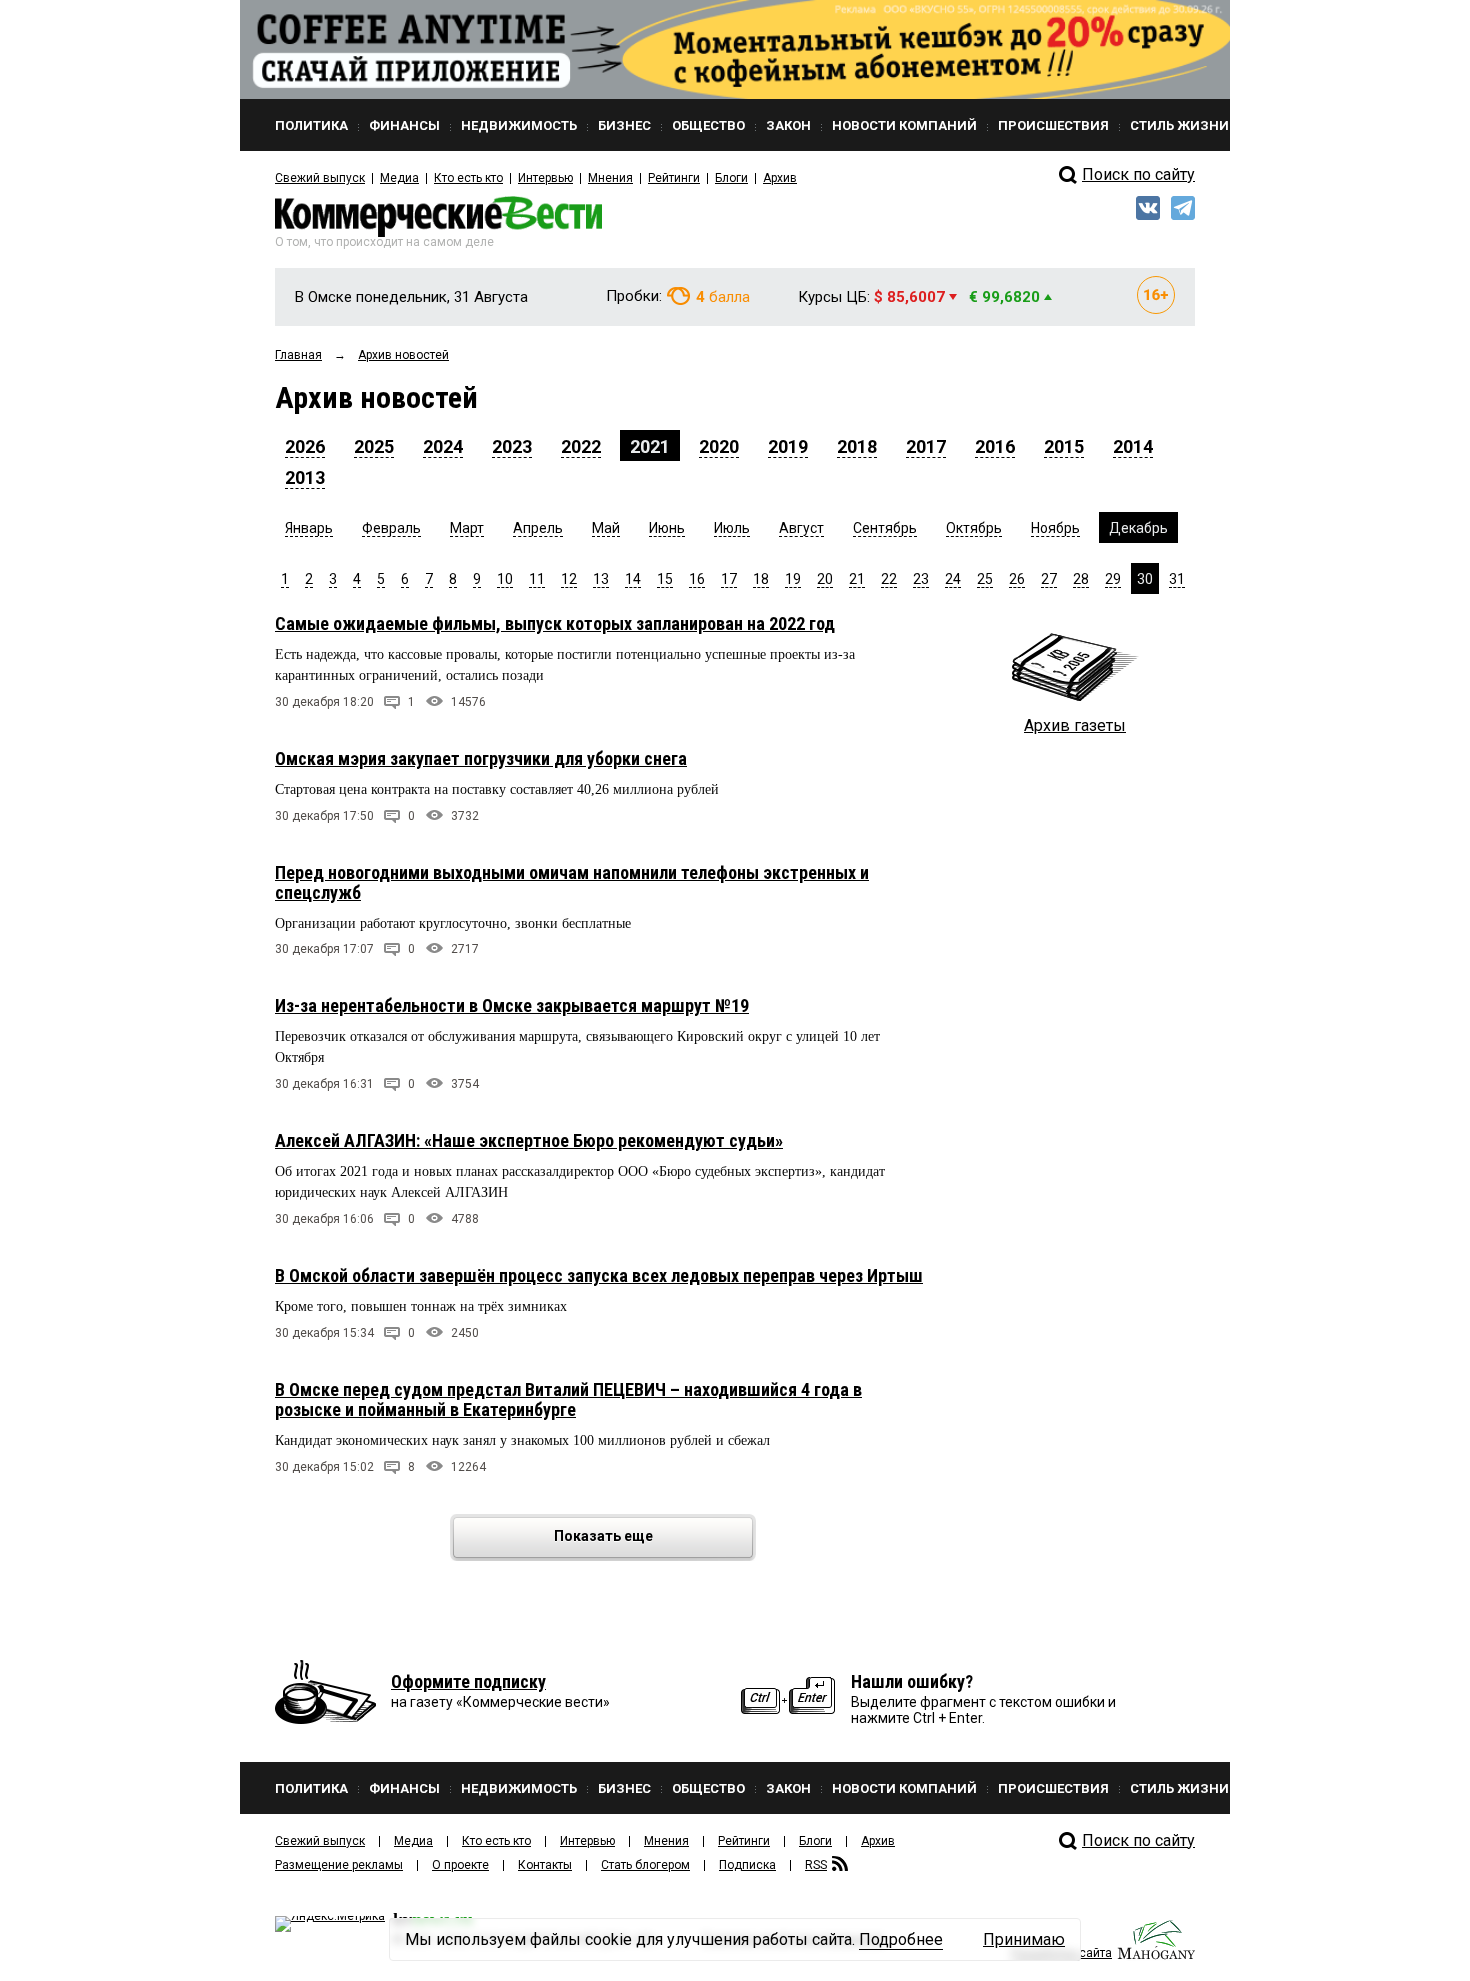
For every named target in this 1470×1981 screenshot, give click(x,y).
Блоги (731, 178)
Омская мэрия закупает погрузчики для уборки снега (481, 758)
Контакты (545, 1865)
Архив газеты (1075, 725)
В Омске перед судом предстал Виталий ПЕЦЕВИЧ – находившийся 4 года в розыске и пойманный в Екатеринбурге (568, 1399)
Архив (780, 178)
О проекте (460, 1865)
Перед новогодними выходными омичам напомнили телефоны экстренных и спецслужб (572, 882)
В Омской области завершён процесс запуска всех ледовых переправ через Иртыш (599, 1275)
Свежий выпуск (320, 178)
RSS (816, 1865)
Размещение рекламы (339, 1865)
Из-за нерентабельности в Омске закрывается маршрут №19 (512, 1005)
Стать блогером (645, 1865)
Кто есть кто (468, 178)
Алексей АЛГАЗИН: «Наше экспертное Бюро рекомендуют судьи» (529, 1140)
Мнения (610, 178)
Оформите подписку (468, 1681)
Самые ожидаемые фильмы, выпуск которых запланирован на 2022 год (555, 623)
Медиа (399, 178)
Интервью (545, 178)
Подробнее (901, 1939)
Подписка (747, 1865)
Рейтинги (674, 178)
